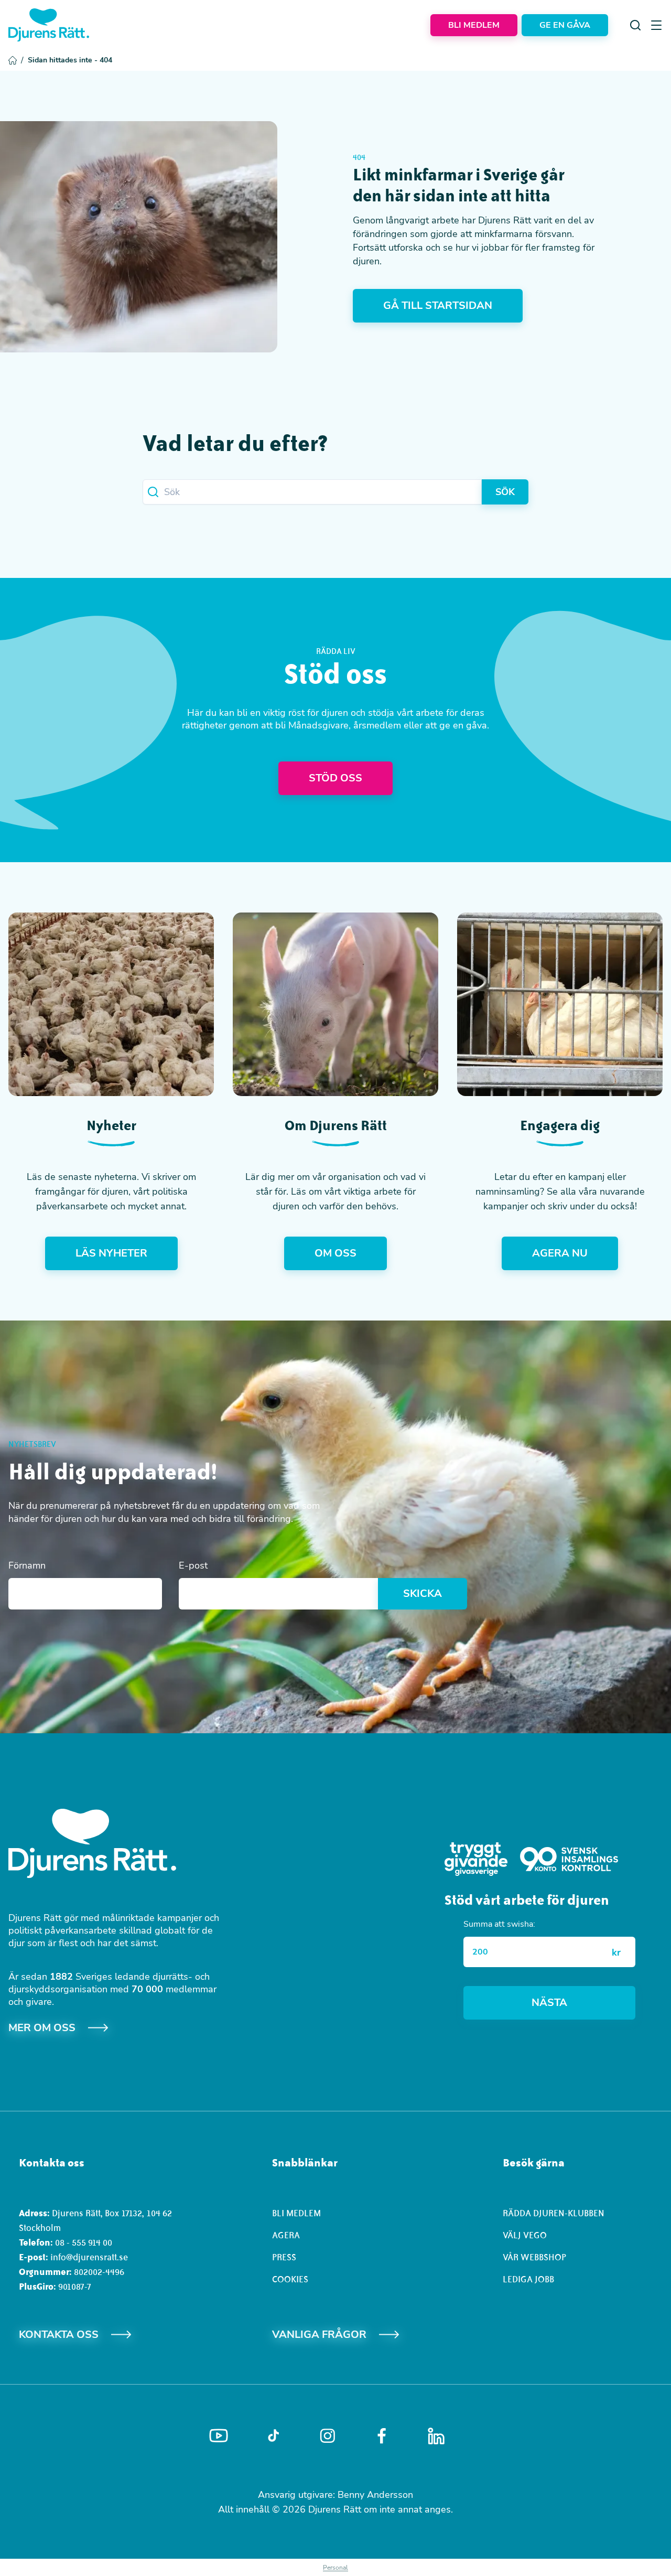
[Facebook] (382, 2436)
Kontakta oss (59, 2334)
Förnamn (27, 1565)
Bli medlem (296, 2213)
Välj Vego (525, 2235)
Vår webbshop (534, 2257)
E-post (193, 1565)
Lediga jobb (528, 2279)
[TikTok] (273, 2436)
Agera (286, 2235)
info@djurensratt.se (89, 2257)
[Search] (635, 25)
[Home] (49, 25)
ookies (293, 2279)
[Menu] (656, 25)
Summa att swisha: (499, 1924)
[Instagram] (328, 2436)
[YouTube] (219, 2436)
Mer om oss (42, 2028)
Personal (335, 2568)
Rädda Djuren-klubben (554, 2213)
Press (284, 2257)
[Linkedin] (436, 2436)
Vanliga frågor (319, 2334)
